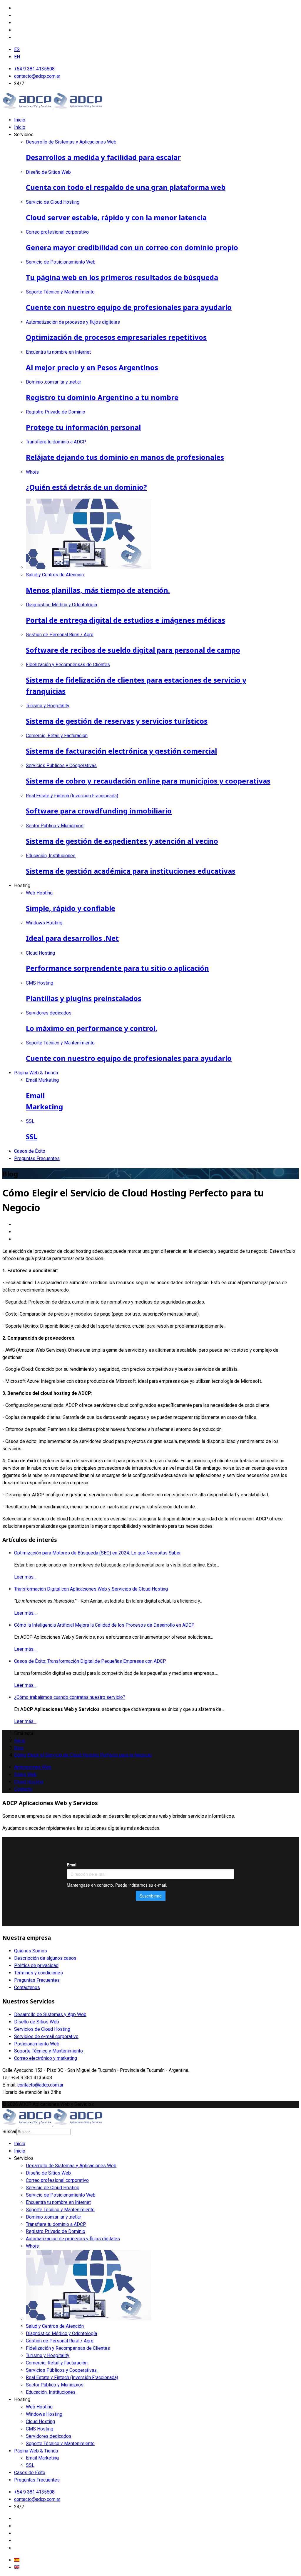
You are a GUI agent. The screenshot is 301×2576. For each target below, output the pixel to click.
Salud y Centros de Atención (55, 2326)
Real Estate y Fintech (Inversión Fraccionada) (72, 2377)
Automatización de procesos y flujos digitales (73, 2239)
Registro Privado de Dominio (56, 2231)
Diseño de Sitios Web (37, 2022)
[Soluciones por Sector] (89, 2319)
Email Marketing (42, 2458)
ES (17, 49)
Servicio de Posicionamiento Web (61, 2195)
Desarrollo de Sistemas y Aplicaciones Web (71, 2166)
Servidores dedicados (49, 2436)
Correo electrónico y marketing (46, 2058)
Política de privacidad (36, 1965)
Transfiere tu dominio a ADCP (56, 2224)
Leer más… (25, 1577)
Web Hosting (39, 2407)
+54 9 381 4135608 (34, 69)
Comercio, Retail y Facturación (57, 2363)
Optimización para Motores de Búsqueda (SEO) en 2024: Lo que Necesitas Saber (97, 1553)
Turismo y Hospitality (48, 2355)
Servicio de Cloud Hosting (53, 2188)
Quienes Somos (31, 1951)
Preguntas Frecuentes (37, 1158)
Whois (32, 2246)
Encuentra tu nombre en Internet (58, 2202)
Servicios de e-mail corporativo (46, 2036)
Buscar (9, 2132)
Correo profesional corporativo (57, 2180)
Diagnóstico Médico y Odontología (61, 2333)
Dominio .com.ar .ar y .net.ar (53, 2217)
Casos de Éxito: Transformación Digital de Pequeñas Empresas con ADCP (90, 1661)
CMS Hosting (40, 2429)
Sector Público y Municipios (55, 2385)
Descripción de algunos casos (45, 1958)
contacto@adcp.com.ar (37, 76)
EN (17, 57)
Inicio (20, 120)
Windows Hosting (44, 2414)
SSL (30, 2465)
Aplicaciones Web (33, 1767)
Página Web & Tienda (36, 1073)
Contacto (23, 1789)
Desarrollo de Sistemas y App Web (50, 2014)
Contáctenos (27, 1987)
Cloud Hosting (29, 1782)
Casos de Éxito (30, 1151)
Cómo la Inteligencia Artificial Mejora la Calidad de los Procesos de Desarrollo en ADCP (104, 1625)
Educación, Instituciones (51, 2392)
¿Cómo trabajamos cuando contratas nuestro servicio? (70, 1697)
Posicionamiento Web (37, 2044)
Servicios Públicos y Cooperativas (61, 2370)
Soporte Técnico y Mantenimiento (49, 2051)
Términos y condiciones (39, 1973)
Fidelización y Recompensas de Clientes (68, 2348)
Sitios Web (25, 1774)
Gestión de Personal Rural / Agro (60, 2341)
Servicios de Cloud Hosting (42, 2029)
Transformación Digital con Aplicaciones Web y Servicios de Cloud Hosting (91, 1589)
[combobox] (44, 2132)
